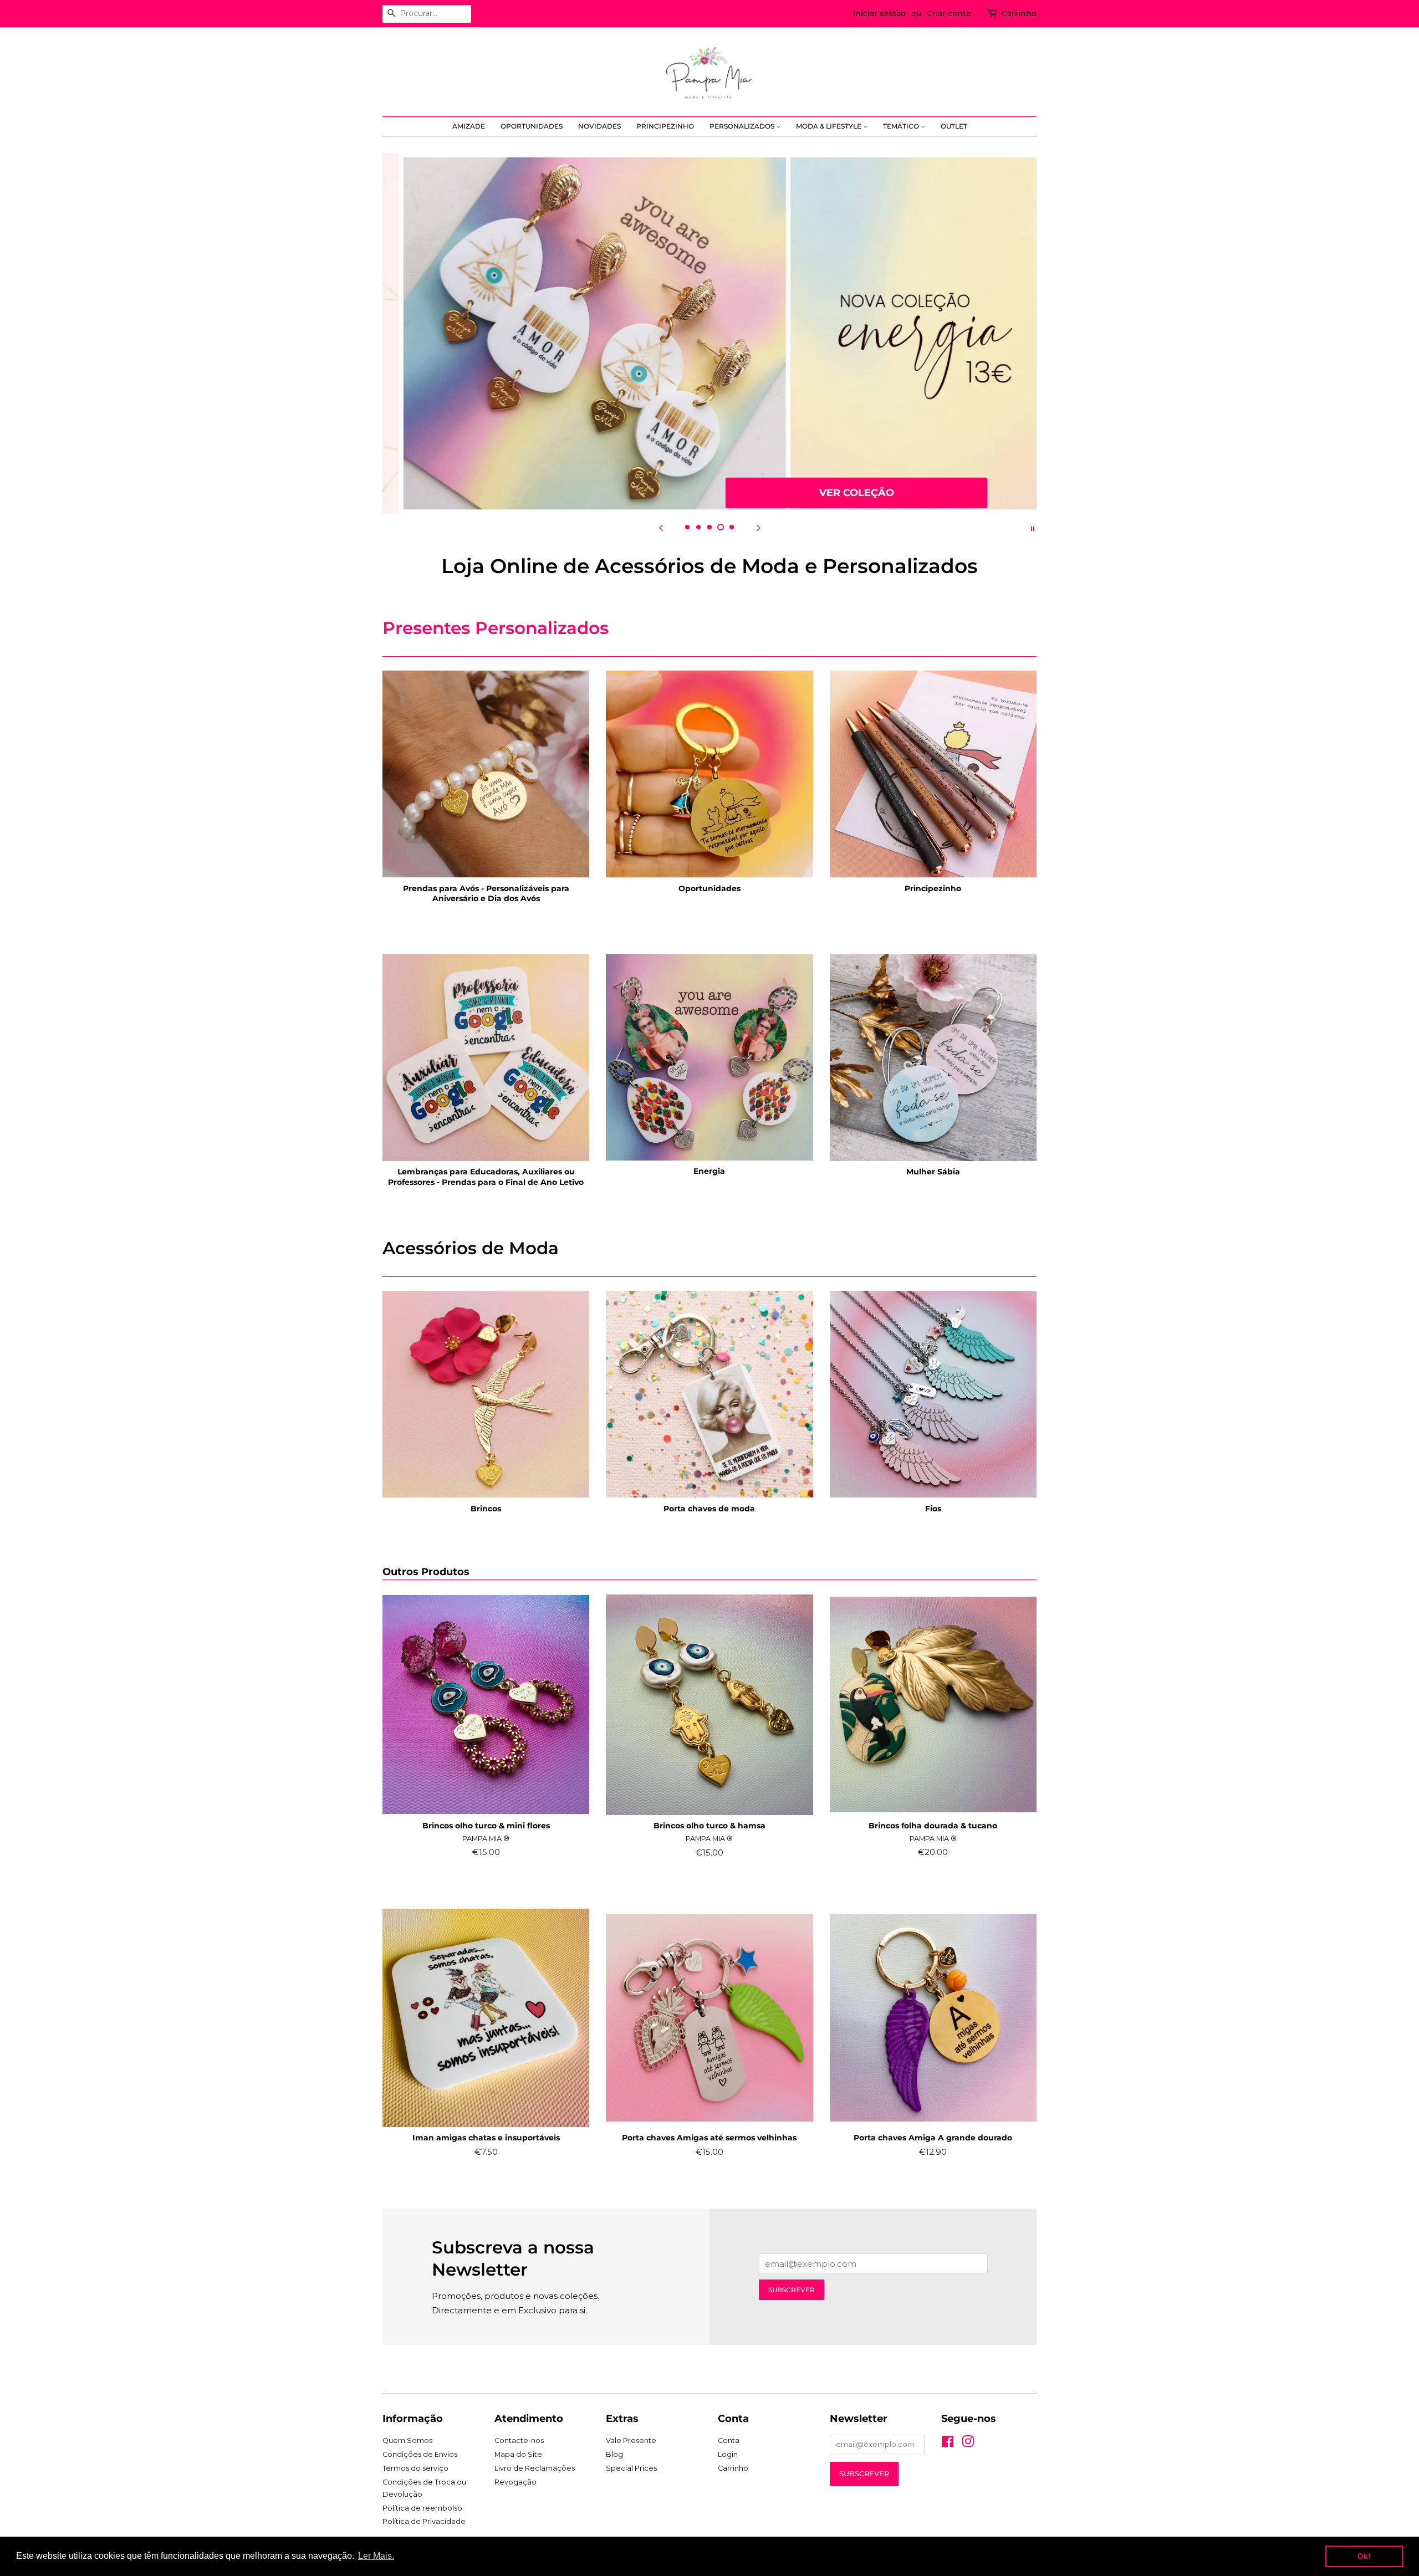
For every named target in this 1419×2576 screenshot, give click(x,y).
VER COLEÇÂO (841, 492)
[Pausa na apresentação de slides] (1033, 528)
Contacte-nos (519, 2440)
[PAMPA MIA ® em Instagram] (968, 2444)
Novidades (599, 126)
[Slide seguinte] (758, 528)
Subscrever (792, 2290)
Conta (729, 2440)
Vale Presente (631, 2440)
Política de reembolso (422, 2508)
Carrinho (1019, 13)
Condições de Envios (420, 2454)
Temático (902, 126)
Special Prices (631, 2468)
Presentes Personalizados (496, 628)
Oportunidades (532, 126)
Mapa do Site (518, 2454)
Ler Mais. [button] (376, 2556)
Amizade (469, 126)
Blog (614, 2454)
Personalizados (743, 126)
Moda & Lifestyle (830, 126)
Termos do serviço (415, 2468)
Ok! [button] (1364, 2556)
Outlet (954, 126)
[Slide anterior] (661, 528)
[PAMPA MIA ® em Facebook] (948, 2444)
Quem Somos (407, 2440)
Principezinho (665, 126)
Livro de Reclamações (535, 2468)
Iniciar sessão (879, 13)
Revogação (515, 2482)
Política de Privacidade (424, 2521)
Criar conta (949, 13)
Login (728, 2454)
